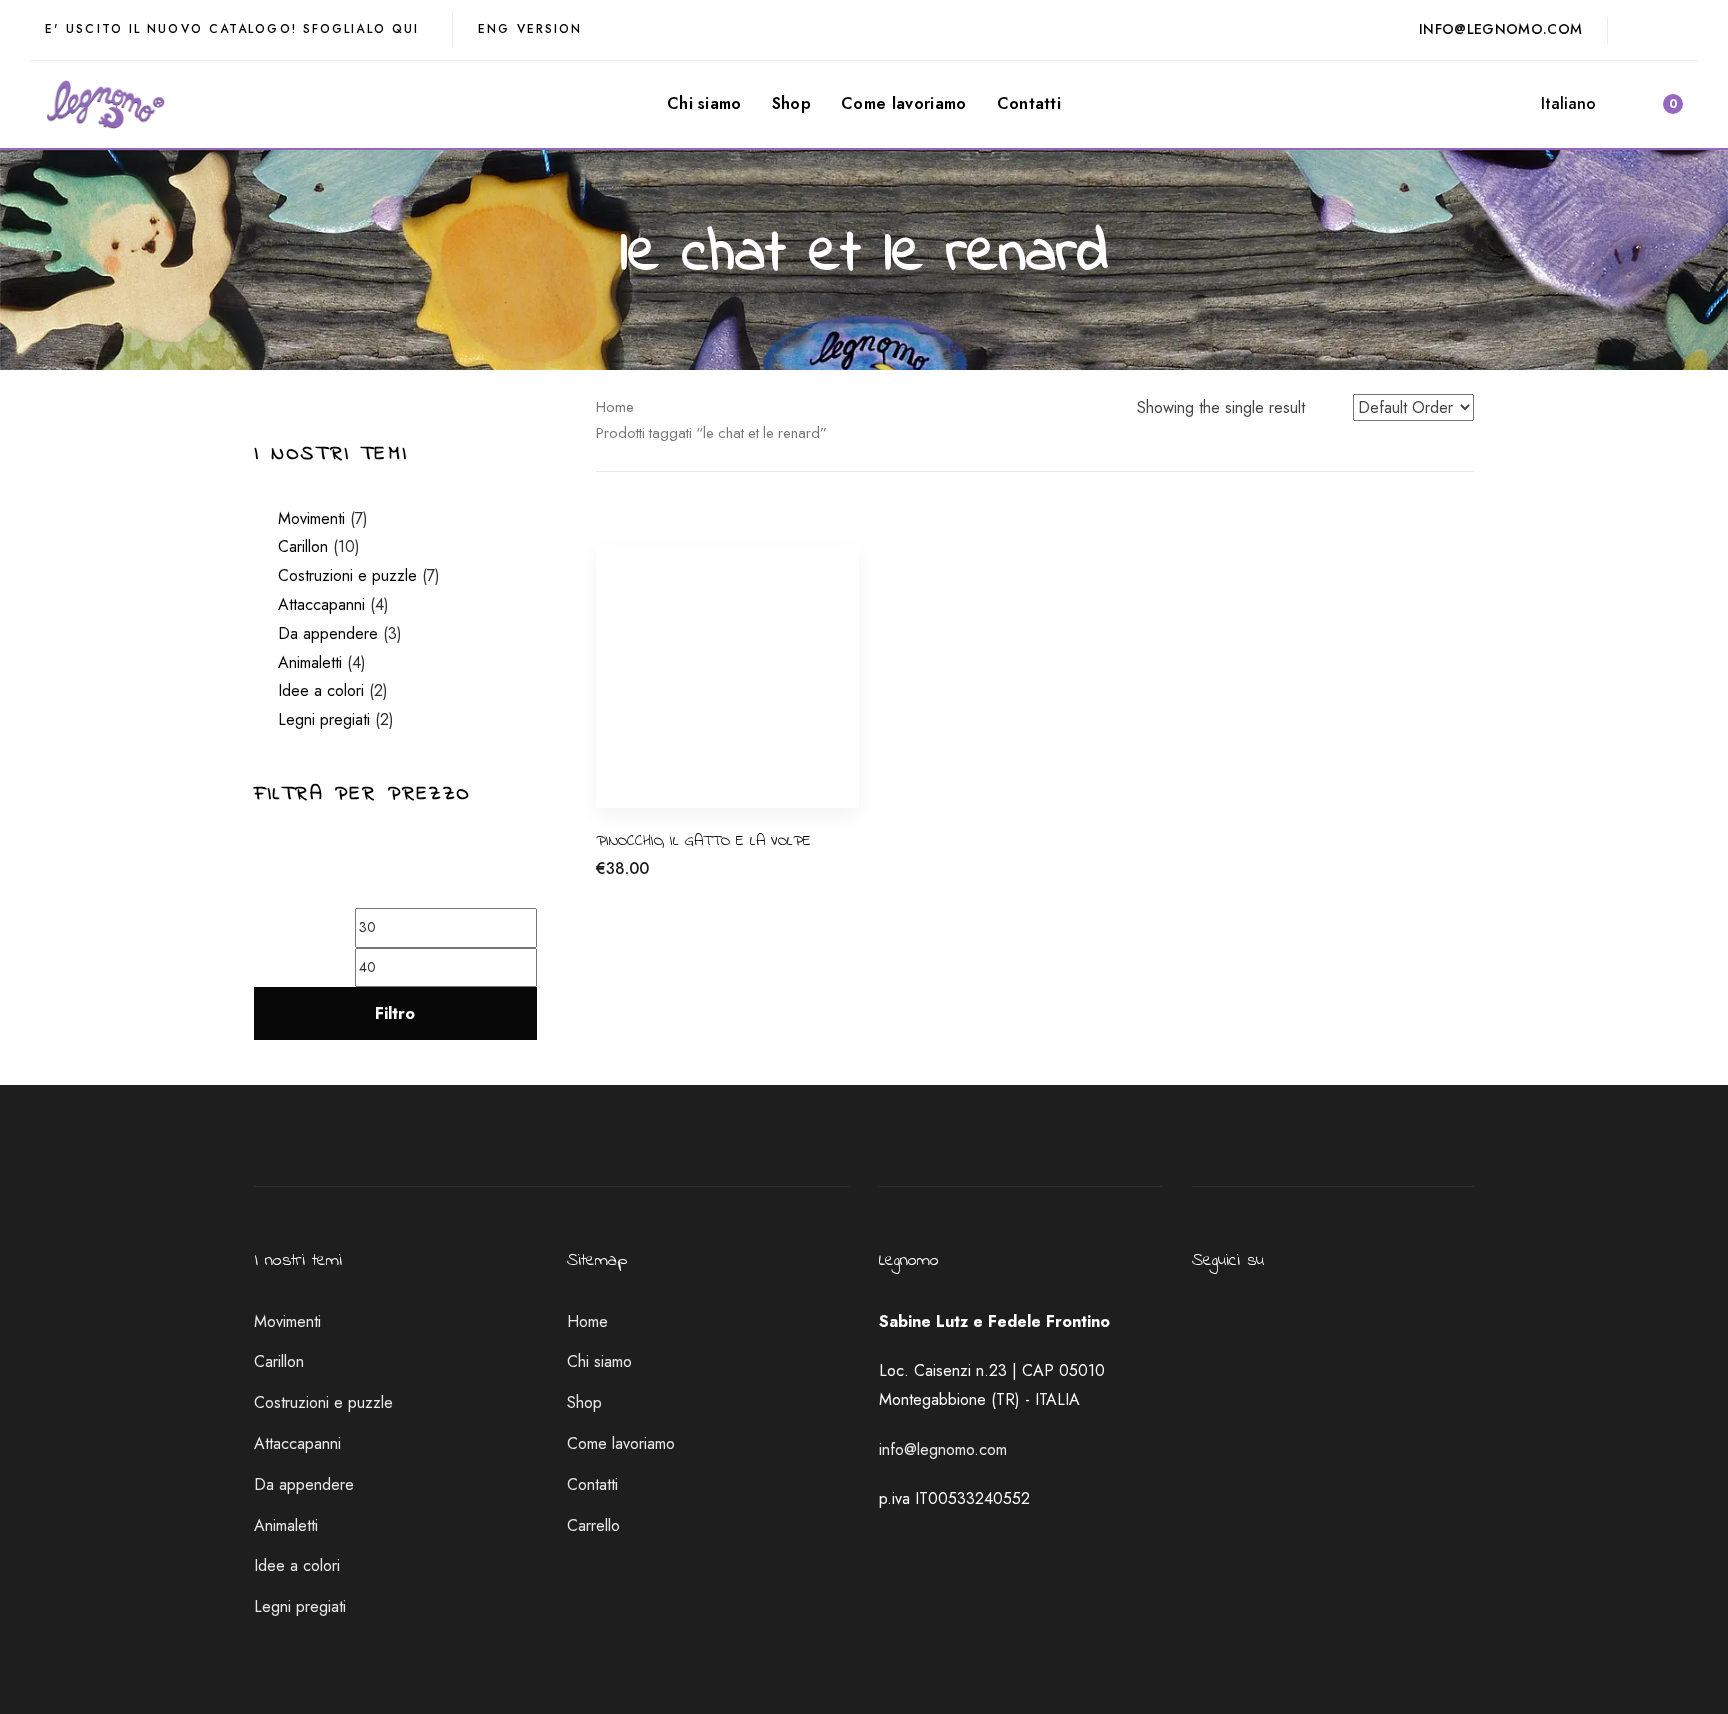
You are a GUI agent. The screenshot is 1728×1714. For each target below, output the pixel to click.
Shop (584, 1402)
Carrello (593, 1525)
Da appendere (328, 633)
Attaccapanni (321, 604)
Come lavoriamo (621, 1443)
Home (615, 407)
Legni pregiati (324, 719)
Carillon (303, 546)
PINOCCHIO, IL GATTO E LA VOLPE (703, 841)
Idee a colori (321, 690)
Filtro (395, 1013)
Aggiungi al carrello (661, 879)
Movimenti (311, 518)
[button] (1577, 104)
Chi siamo (599, 1361)
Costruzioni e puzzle (347, 575)
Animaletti (310, 662)
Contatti (592, 1484)
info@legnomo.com (943, 1449)
